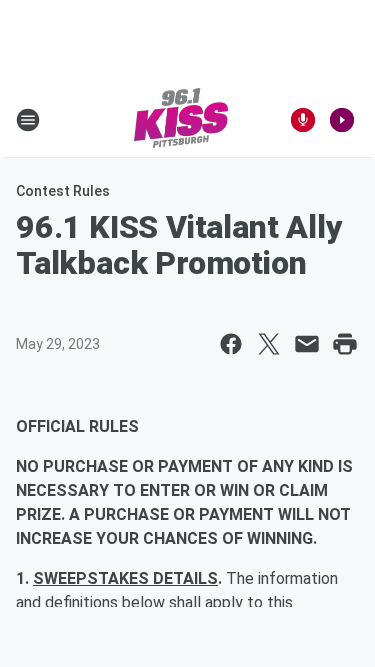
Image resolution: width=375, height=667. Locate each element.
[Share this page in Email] (307, 344)
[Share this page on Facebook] (231, 344)
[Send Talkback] (303, 120)
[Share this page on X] (269, 344)
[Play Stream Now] (342, 120)
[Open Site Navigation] (28, 120)
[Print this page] (345, 344)
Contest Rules (63, 191)
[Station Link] (181, 120)
